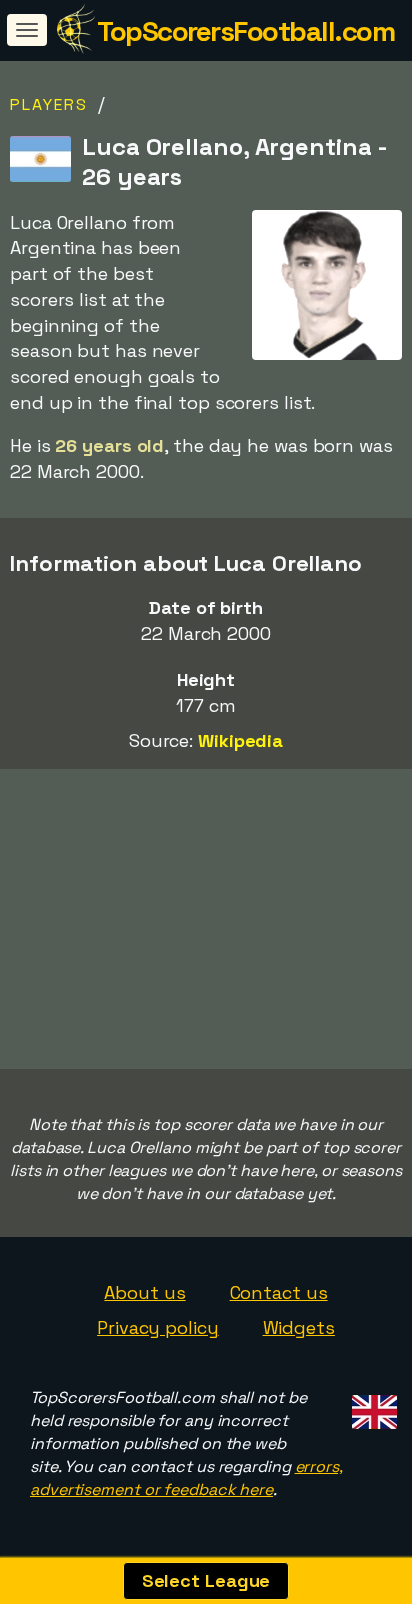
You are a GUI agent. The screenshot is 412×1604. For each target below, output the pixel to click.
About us (144, 1292)
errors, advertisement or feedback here (186, 1478)
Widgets (299, 1327)
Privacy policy (158, 1327)
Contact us (279, 1292)
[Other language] (371, 1405)
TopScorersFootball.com (245, 31)
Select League (206, 1580)
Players (49, 104)
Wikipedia (240, 740)
